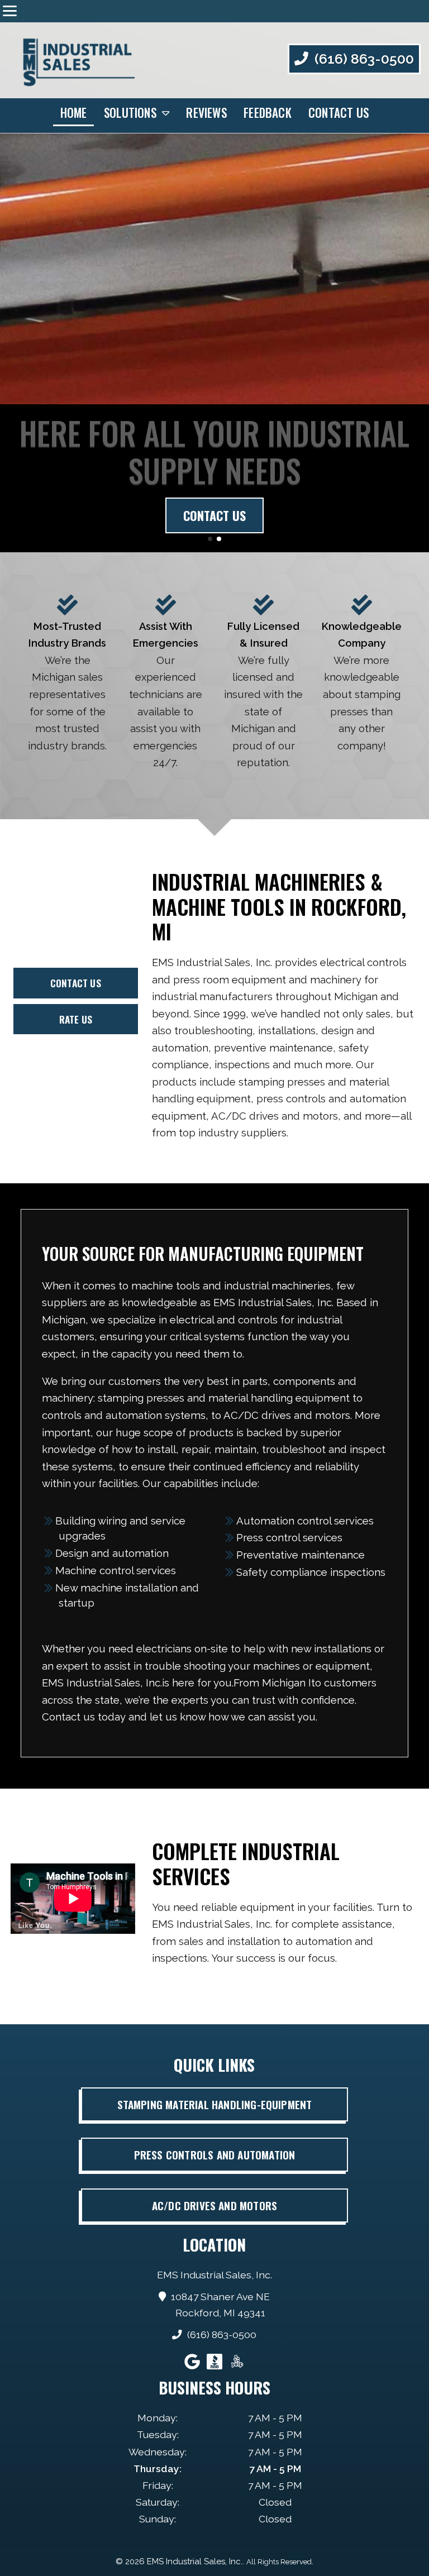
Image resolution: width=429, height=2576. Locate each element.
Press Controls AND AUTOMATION (215, 2155)
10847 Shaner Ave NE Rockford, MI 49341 (220, 2305)
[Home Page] (71, 60)
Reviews (206, 113)
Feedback (268, 113)
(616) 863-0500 (363, 59)
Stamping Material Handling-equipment (215, 2104)
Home (74, 113)
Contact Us (339, 113)
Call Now (214, 515)
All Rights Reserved (279, 2562)
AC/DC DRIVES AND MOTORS (214, 2205)
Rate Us (76, 1019)
